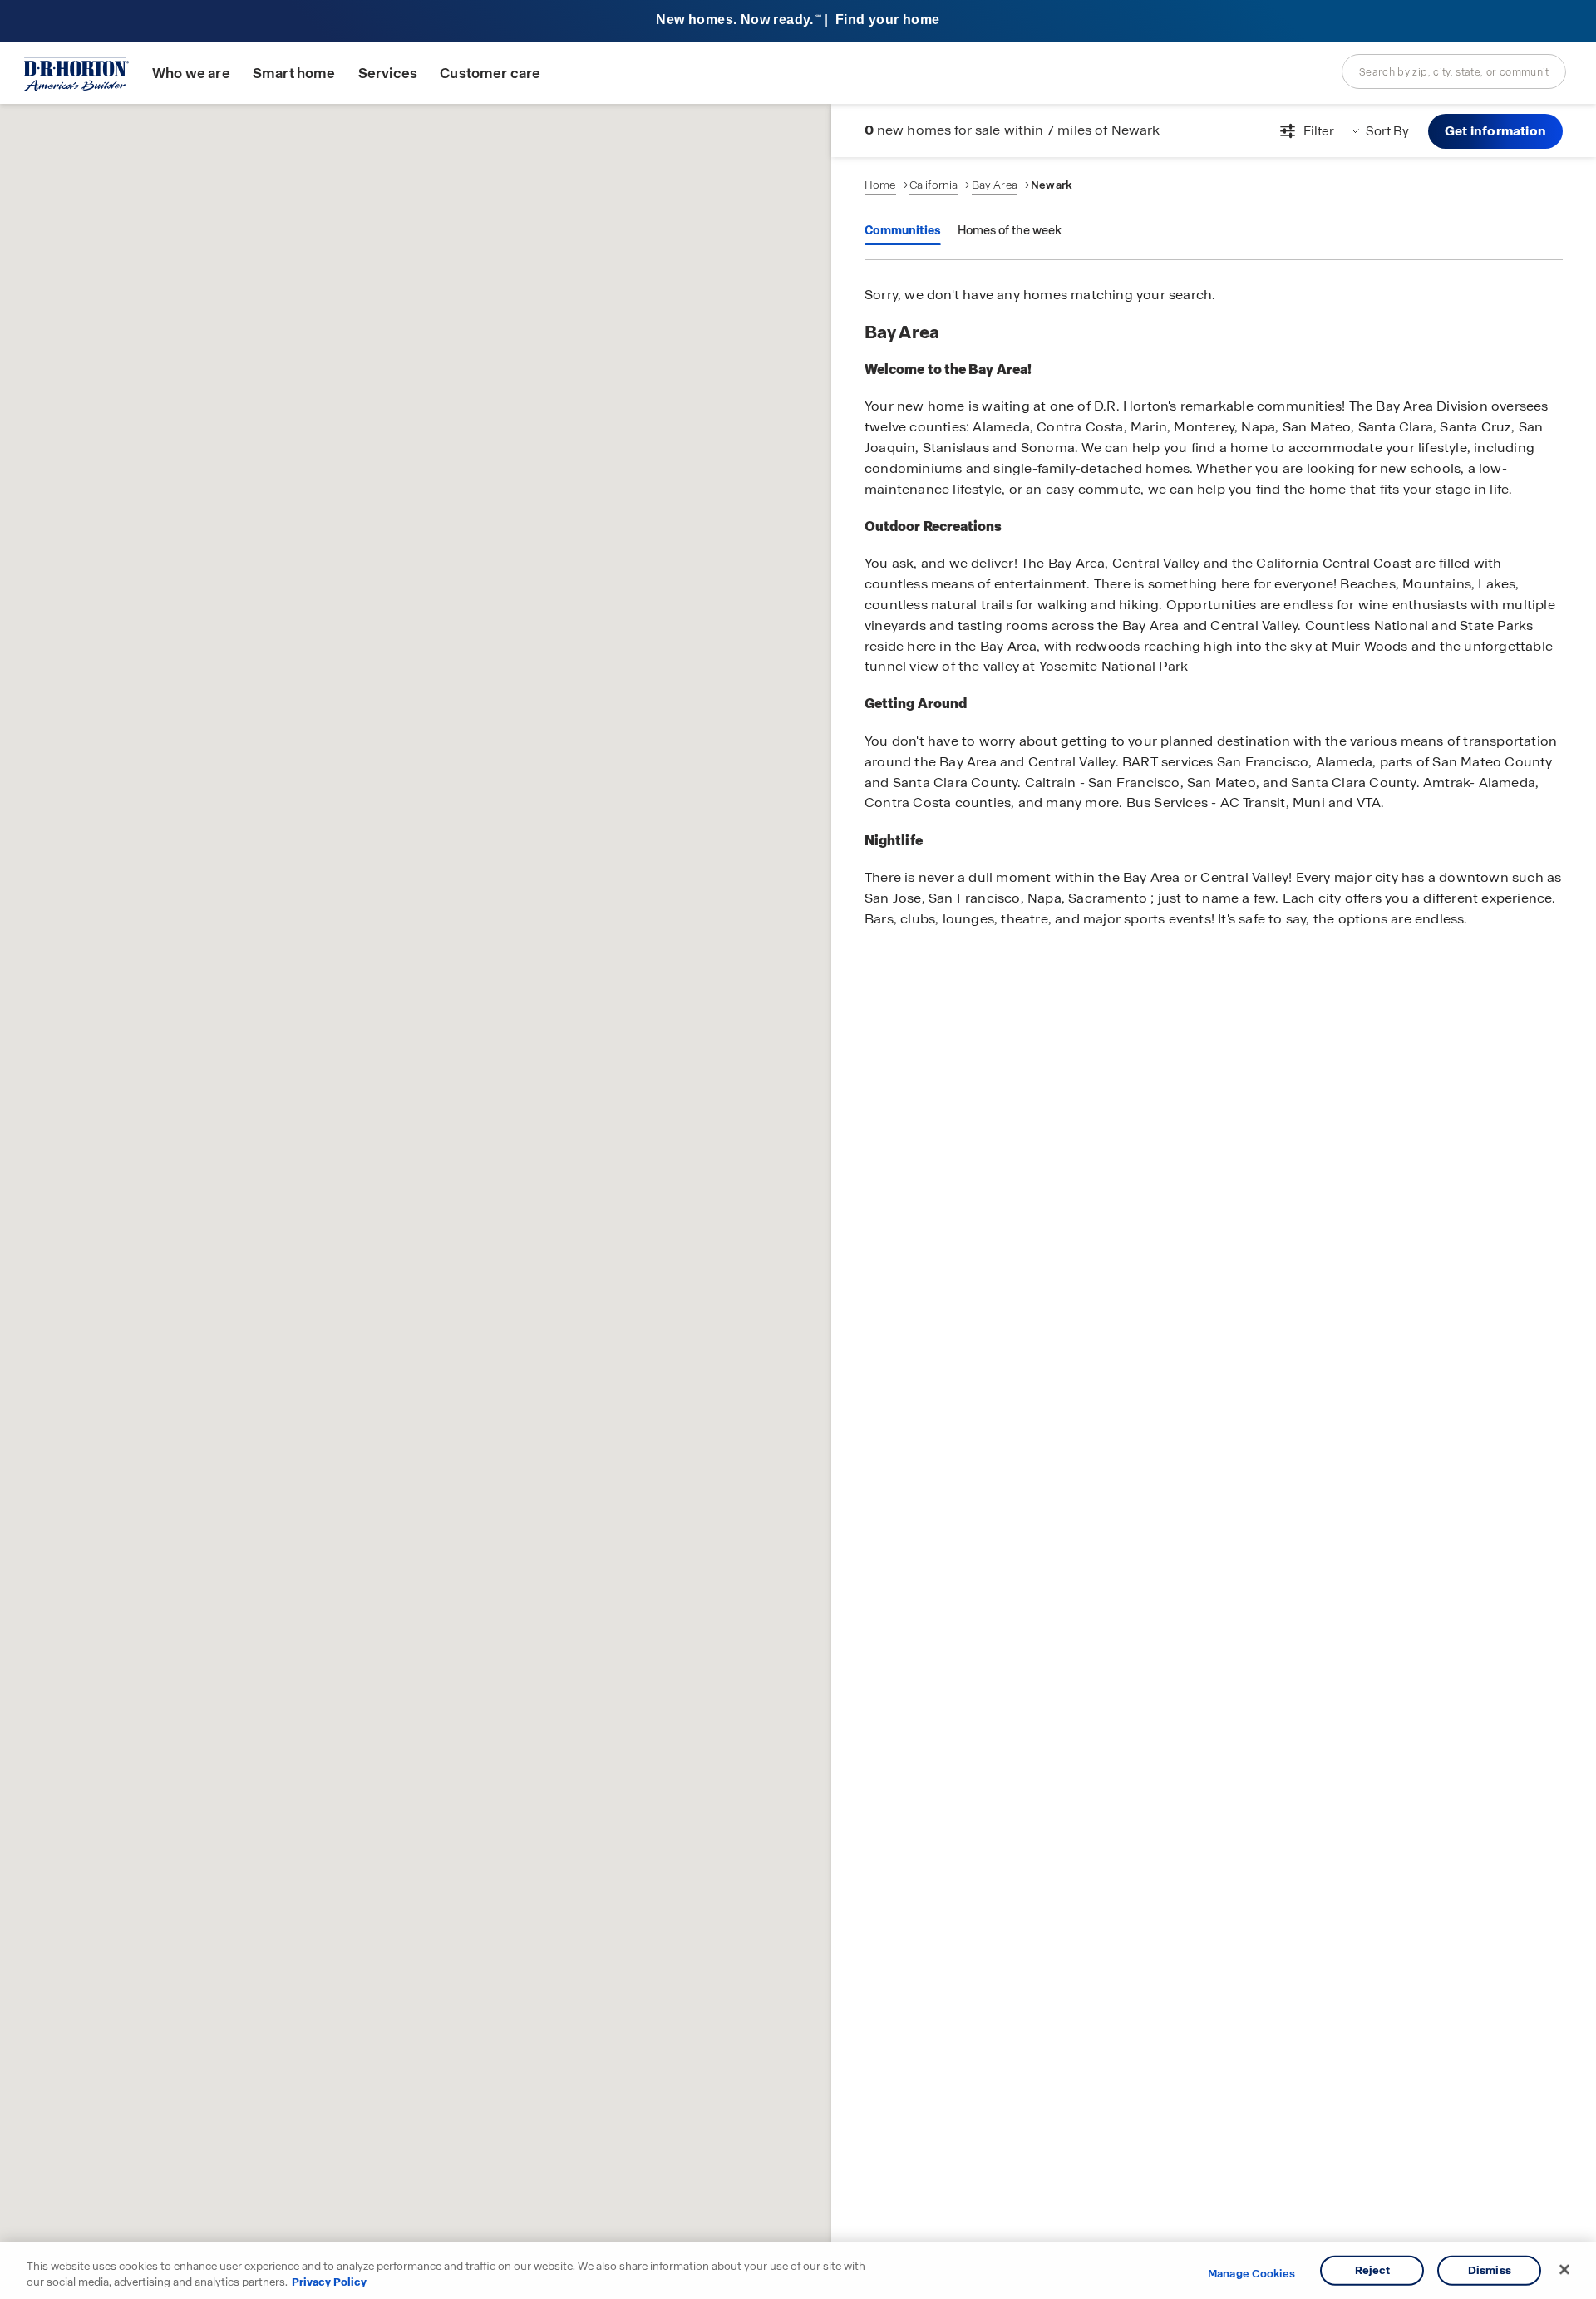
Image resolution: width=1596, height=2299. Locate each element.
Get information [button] (1495, 131)
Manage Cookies (1251, 2274)
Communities (903, 230)
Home (880, 185)
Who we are (191, 74)
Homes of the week (1010, 230)
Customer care (490, 74)
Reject (1373, 2270)
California (934, 185)
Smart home (294, 74)
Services (388, 74)
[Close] (1564, 2270)
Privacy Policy (329, 2282)
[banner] (798, 21)
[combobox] (1454, 71)
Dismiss (1490, 2270)
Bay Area (995, 185)
